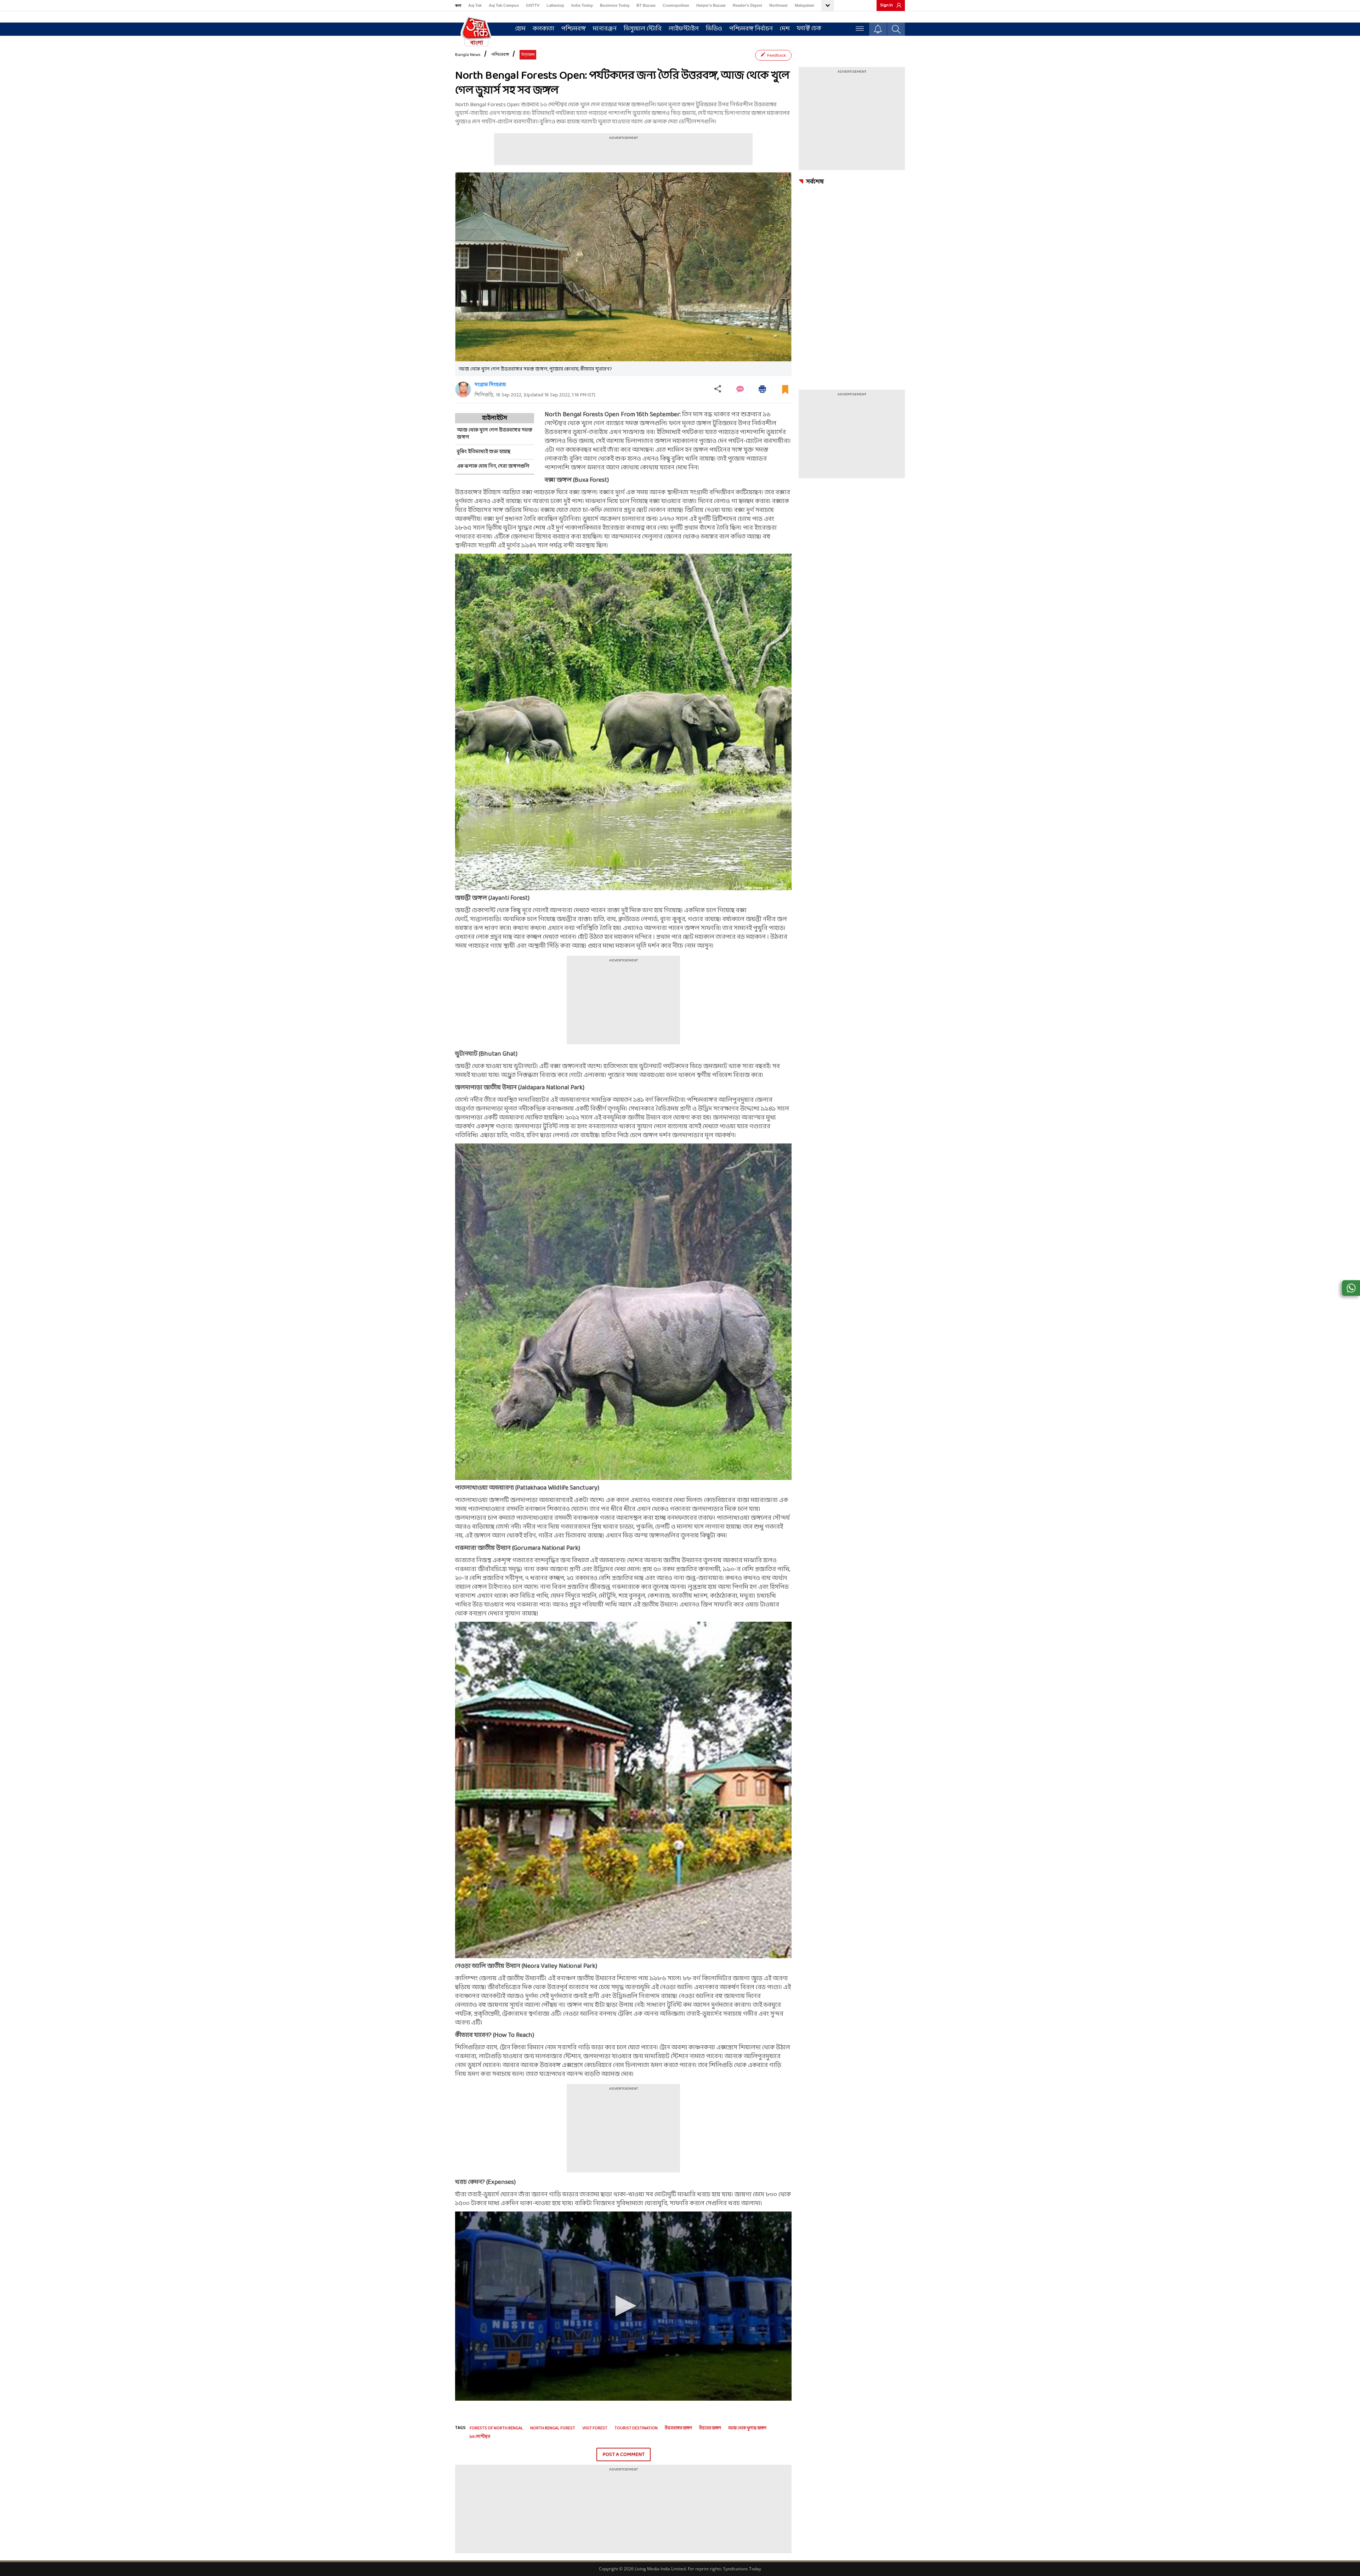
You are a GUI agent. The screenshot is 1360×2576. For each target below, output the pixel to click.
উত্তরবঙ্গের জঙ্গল (678, 2428)
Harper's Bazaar (711, 5)
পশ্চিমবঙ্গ (574, 29)
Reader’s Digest (747, 5)
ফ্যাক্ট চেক (809, 29)
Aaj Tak (475, 5)
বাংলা (458, 5)
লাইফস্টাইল (684, 29)
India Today (582, 5)
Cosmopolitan (676, 5)
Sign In (886, 5)
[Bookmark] (785, 392)
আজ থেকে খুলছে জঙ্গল (747, 2428)
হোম (520, 29)
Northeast (778, 5)
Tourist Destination (636, 2428)
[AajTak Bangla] (476, 31)
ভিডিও (714, 29)
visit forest (595, 2428)
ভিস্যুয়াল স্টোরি (643, 29)
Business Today (615, 5)
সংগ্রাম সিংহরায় (490, 385)
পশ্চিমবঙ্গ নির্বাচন (751, 29)
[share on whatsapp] (1351, 1288)
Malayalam (804, 5)
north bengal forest (553, 2428)
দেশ (785, 29)
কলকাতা (543, 29)
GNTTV (533, 5)
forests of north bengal (496, 2428)
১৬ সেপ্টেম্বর (480, 2437)
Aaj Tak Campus (504, 5)
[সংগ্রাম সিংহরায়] (463, 389)
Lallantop (555, 5)
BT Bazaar (646, 5)
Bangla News (468, 55)
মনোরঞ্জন (605, 29)
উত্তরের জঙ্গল (710, 2428)
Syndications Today (742, 2569)
